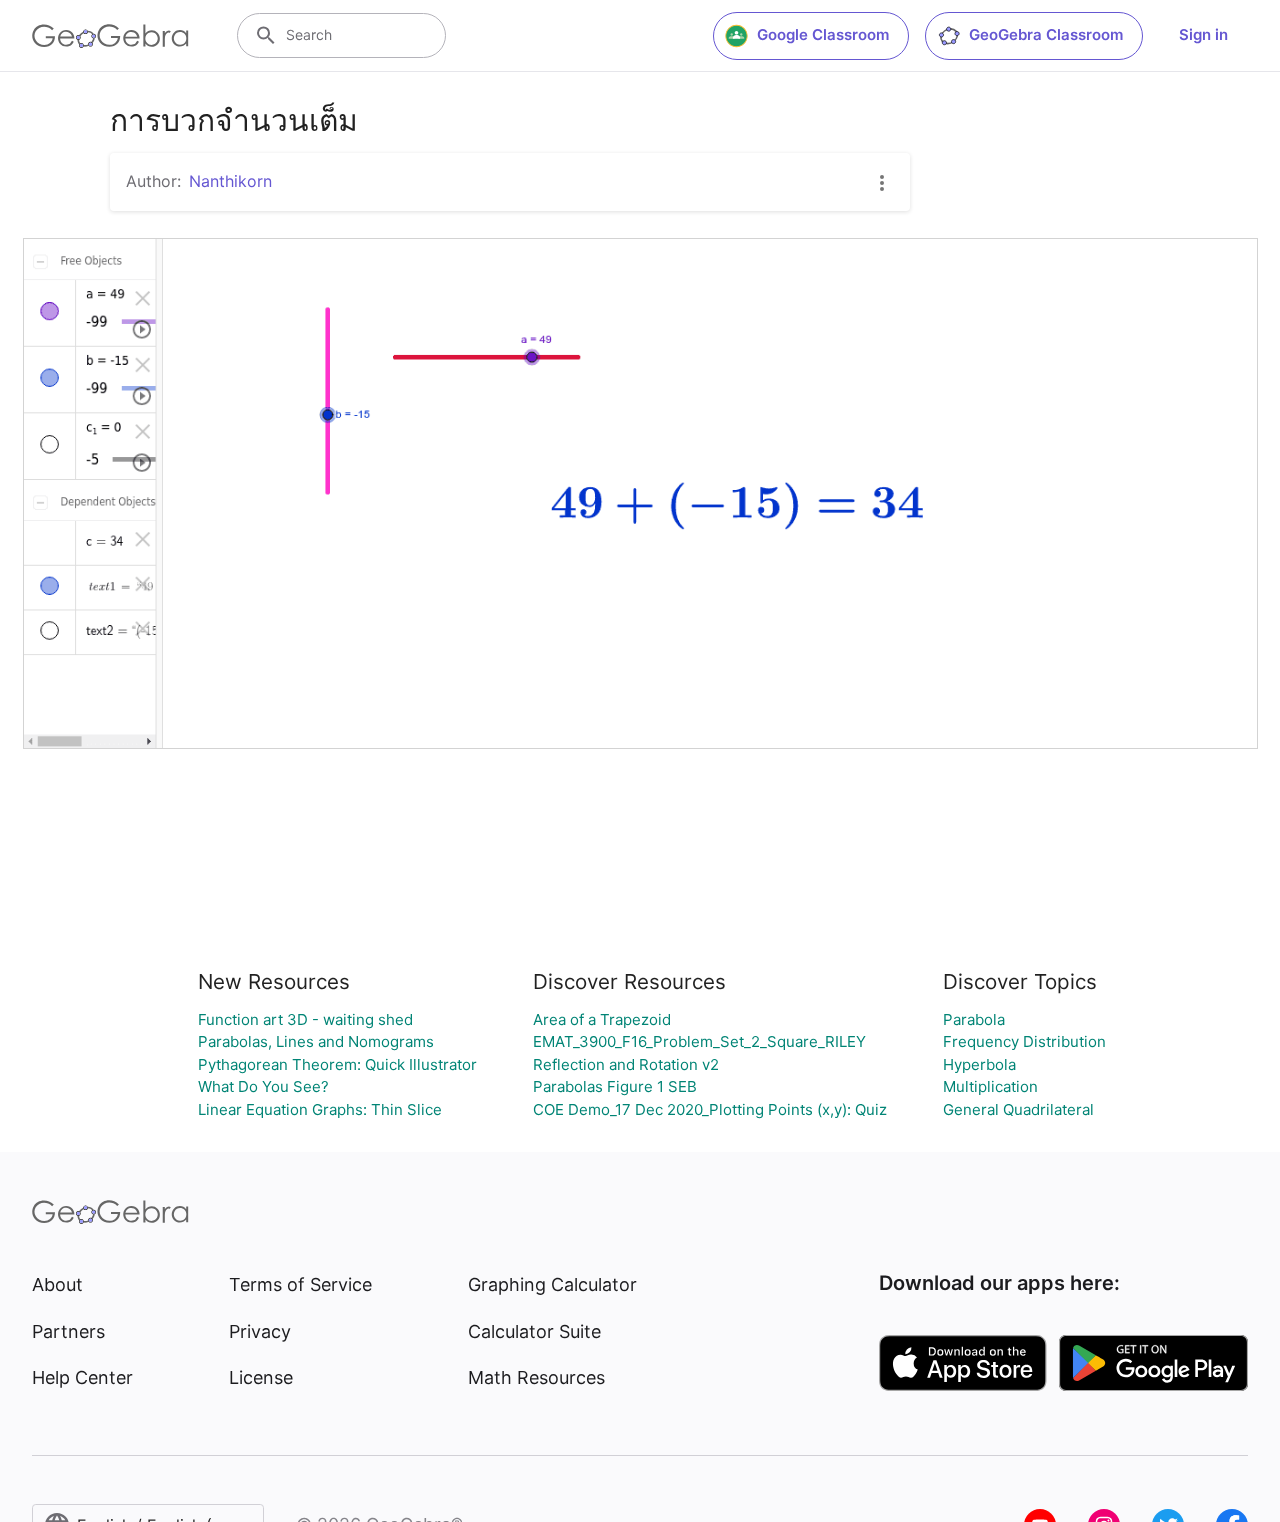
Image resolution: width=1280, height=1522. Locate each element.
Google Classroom (823, 34)
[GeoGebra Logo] (110, 36)
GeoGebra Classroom (1046, 34)
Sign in (1203, 34)
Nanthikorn (230, 181)
